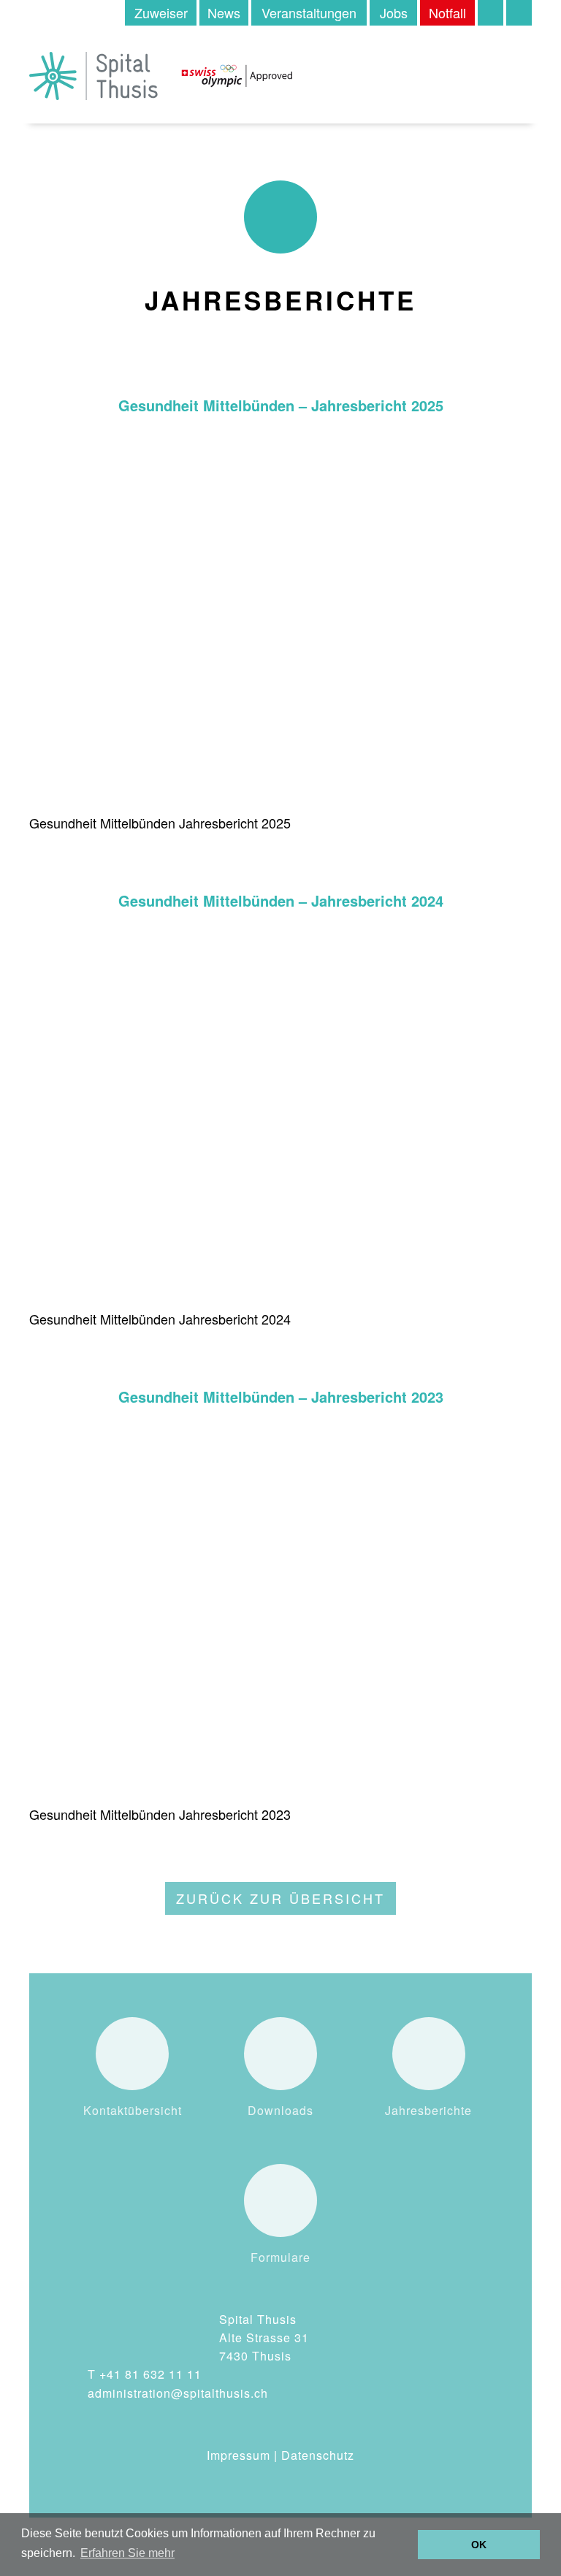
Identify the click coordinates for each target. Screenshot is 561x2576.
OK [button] (479, 2545)
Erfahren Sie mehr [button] (127, 2553)
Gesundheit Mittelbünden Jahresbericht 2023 (160, 1814)
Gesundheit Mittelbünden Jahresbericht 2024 (160, 1319)
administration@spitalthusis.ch (178, 2393)
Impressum (238, 2455)
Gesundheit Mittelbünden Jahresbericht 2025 (160, 823)
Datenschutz (318, 2455)
